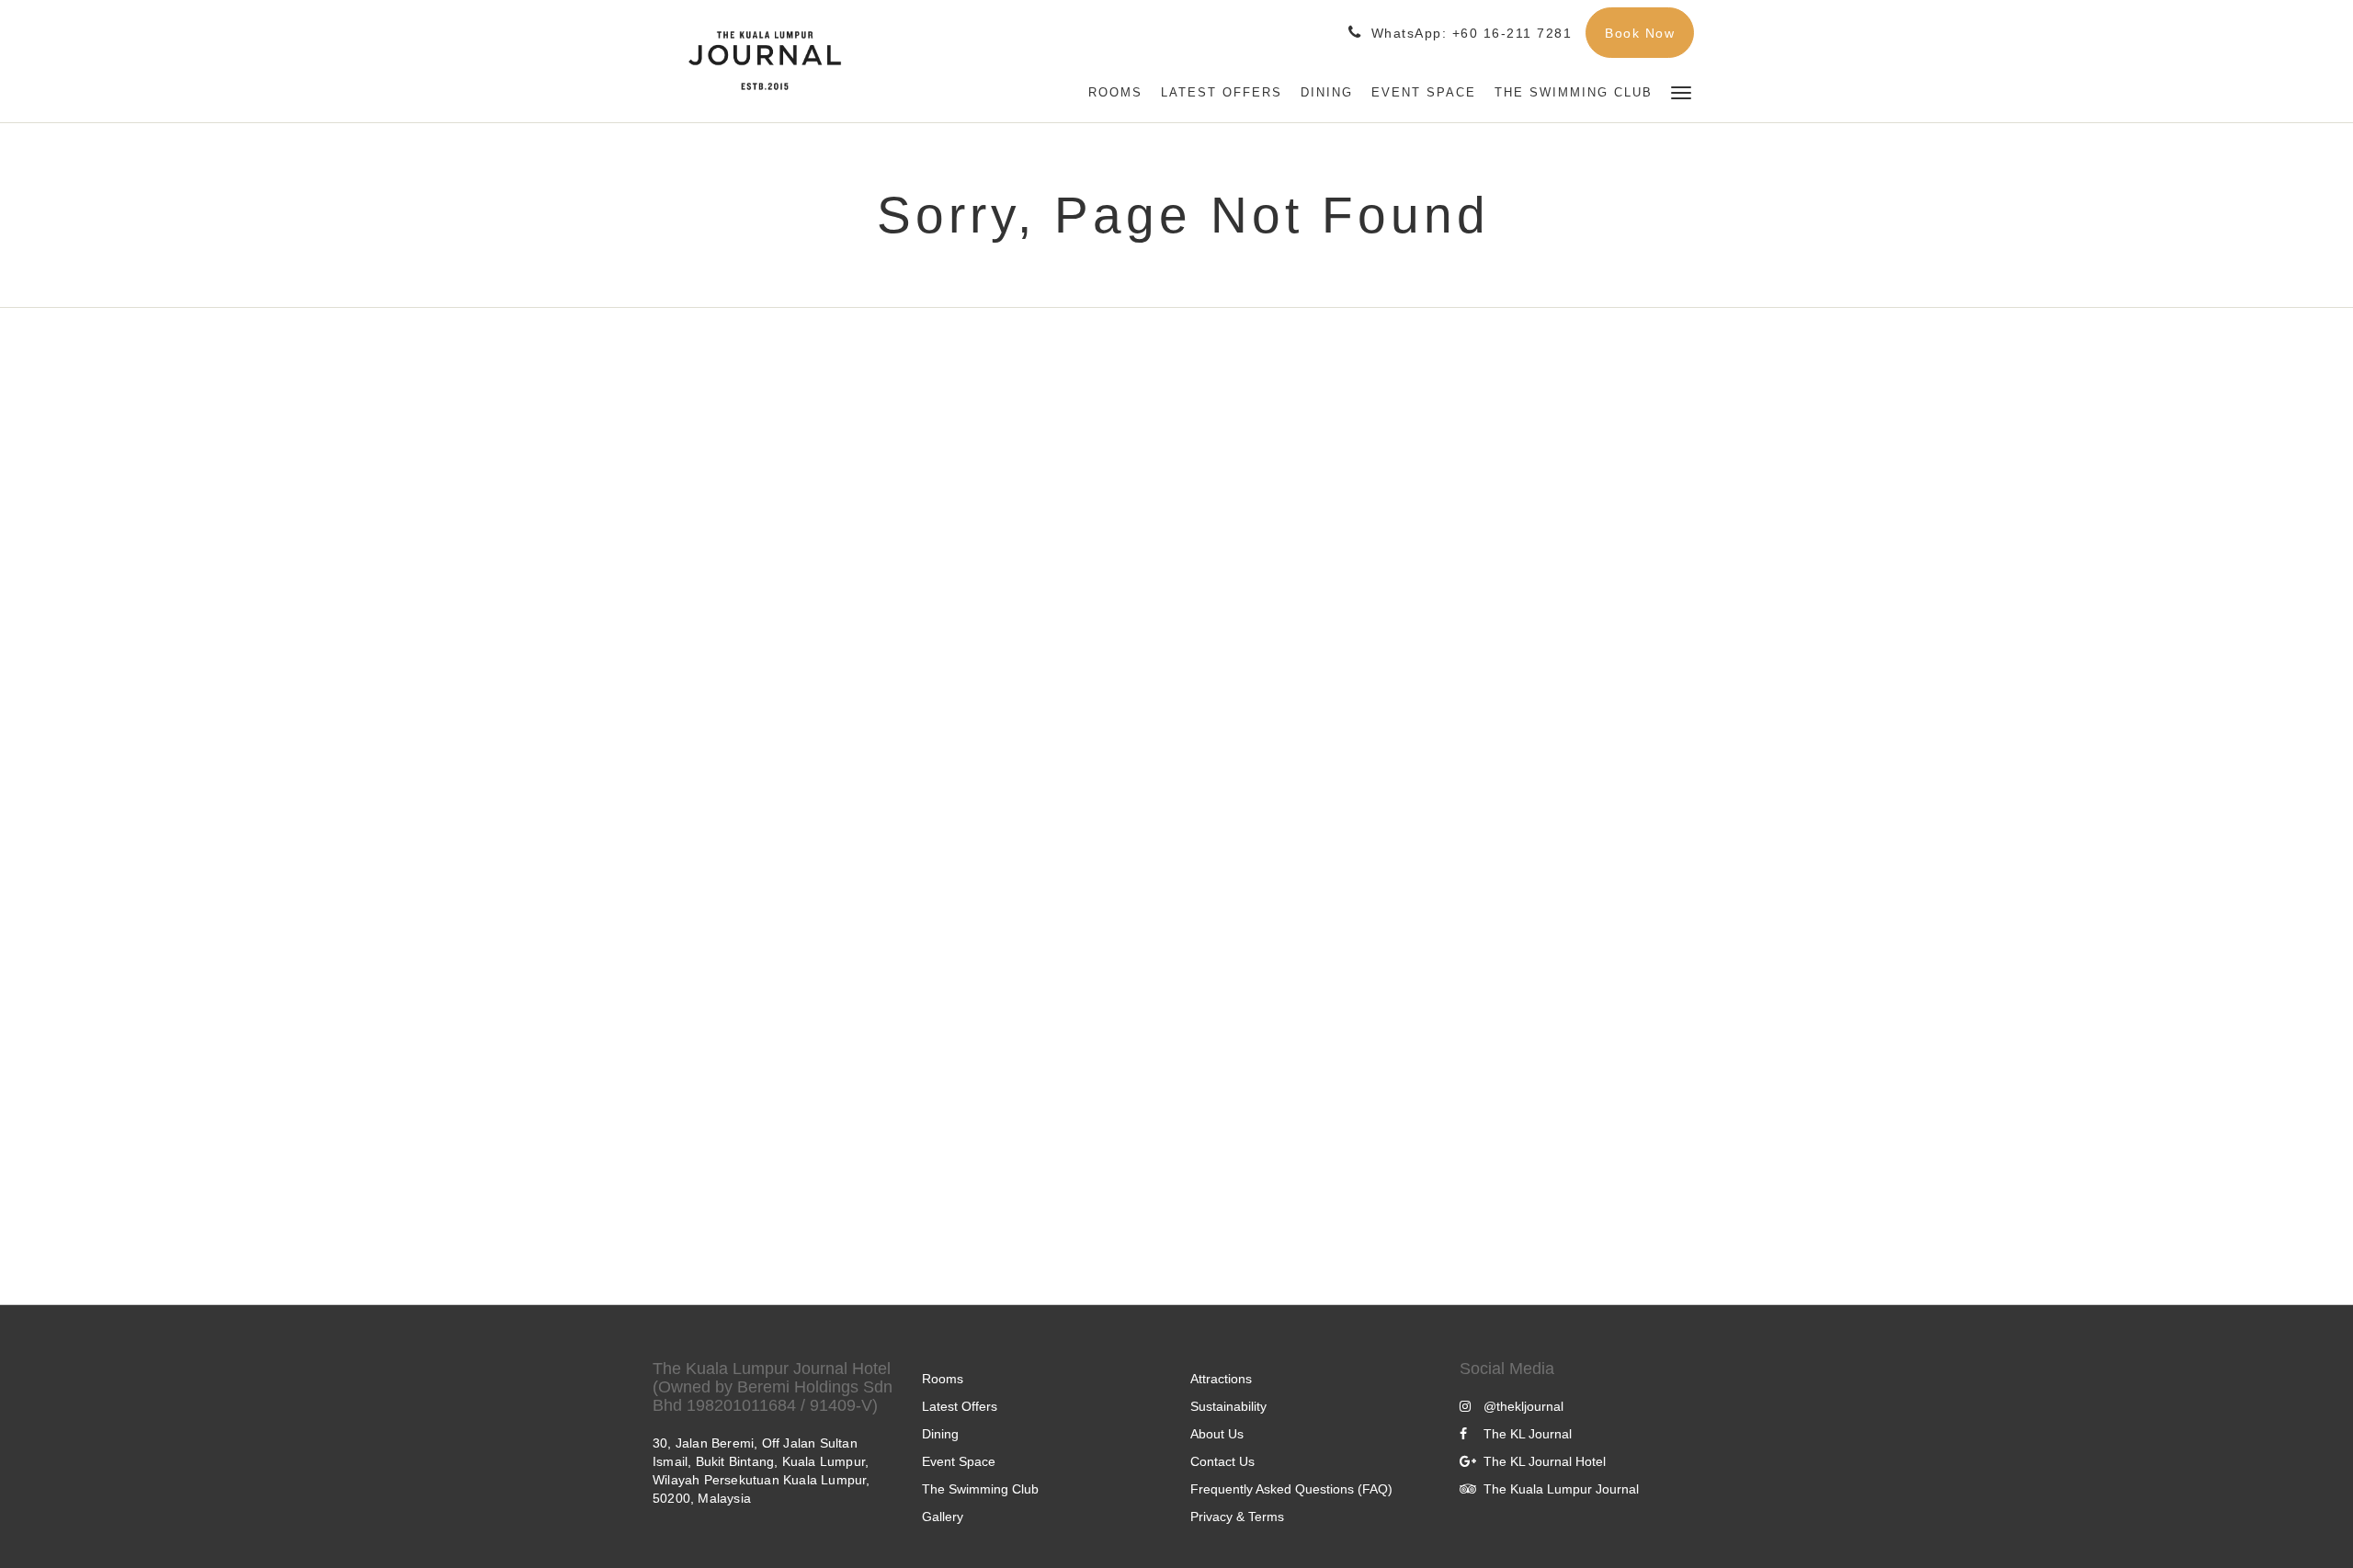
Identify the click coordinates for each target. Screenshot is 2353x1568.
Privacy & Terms (1237, 1517)
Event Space (959, 1461)
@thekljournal (1523, 1406)
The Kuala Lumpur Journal (1561, 1489)
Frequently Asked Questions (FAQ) (1291, 1489)
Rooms (943, 1379)
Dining (940, 1434)
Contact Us (1222, 1461)
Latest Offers (960, 1406)
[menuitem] (1115, 93)
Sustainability (1228, 1406)
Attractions (1221, 1379)
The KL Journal (1528, 1434)
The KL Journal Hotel (1545, 1461)
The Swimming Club (980, 1489)
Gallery (943, 1517)
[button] (1681, 91)
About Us (1217, 1434)
